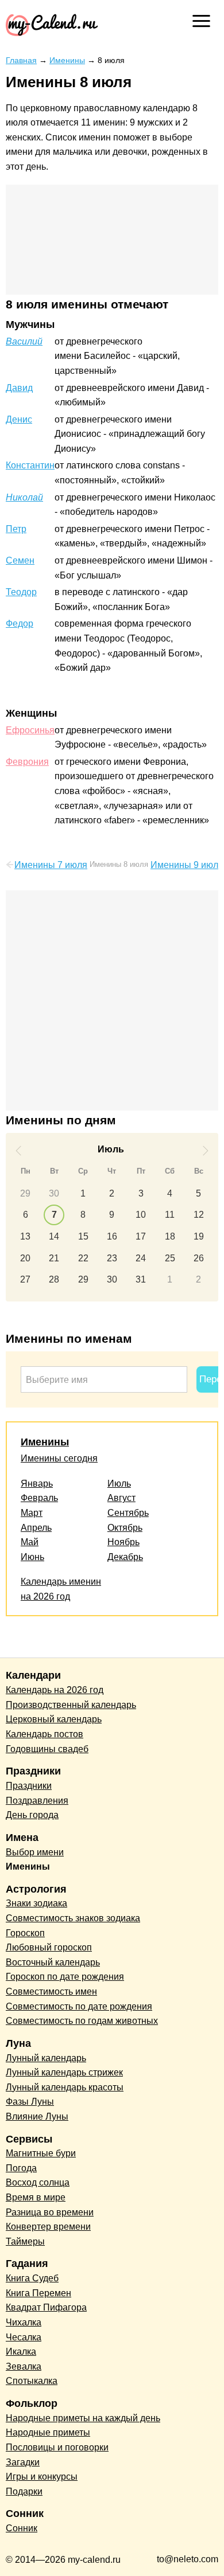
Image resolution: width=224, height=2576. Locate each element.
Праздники (29, 1786)
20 (25, 1258)
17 (141, 1236)
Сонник (22, 2528)
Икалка (21, 2352)
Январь (37, 1484)
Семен (20, 560)
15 (83, 1236)
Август (121, 1498)
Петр (16, 529)
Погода (21, 2168)
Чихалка (24, 2322)
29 (25, 1193)
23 (112, 1258)
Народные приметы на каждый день (83, 2418)
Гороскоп (25, 1933)
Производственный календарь (71, 1705)
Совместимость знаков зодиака (73, 1918)
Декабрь (125, 1557)
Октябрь (125, 1528)
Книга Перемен (38, 2293)
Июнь (32, 1557)
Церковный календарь (54, 1719)
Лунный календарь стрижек (64, 2072)
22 (83, 1258)
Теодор (21, 592)
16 (112, 1236)
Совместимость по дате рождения (79, 2006)
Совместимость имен (51, 1991)
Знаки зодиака (36, 1903)
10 (141, 1215)
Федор (20, 624)
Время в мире (36, 2197)
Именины (45, 1442)
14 (54, 1236)
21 (54, 1258)
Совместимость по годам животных (82, 2021)
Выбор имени (35, 1852)
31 (141, 1279)
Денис (19, 419)
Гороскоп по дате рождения (65, 1977)
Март (32, 1513)
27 (25, 1279)
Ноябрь (123, 1542)
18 (170, 1236)
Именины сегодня (59, 1458)
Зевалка (24, 2366)
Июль (119, 1484)
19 (199, 1236)
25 (170, 1258)
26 (199, 1258)
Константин (30, 465)
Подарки (24, 2491)
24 (141, 1258)
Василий (24, 341)
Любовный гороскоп (49, 1947)
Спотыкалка (32, 2381)
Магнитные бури (41, 2153)
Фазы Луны (30, 2102)
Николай (24, 497)
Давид (19, 388)
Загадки (23, 2462)
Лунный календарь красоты (65, 2087)
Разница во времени (50, 2212)
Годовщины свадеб (47, 1749)
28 (54, 1279)
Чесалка (24, 2337)
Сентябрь (128, 1513)
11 (170, 1215)
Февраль (39, 1498)
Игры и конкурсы (42, 2477)
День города (32, 1815)
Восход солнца (38, 2182)
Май (30, 1542)
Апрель (36, 1528)
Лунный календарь (46, 2058)
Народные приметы (48, 2432)
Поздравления (37, 1801)
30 (54, 1193)
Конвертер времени (48, 2227)
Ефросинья (30, 730)
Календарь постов (45, 1734)
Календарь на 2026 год (55, 1690)
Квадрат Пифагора (46, 2307)
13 (25, 1236)
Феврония (27, 762)
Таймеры (25, 2241)
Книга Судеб (32, 2278)
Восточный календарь (53, 1962)
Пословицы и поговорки (57, 2447)
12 (199, 1215)
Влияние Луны (37, 2116)
